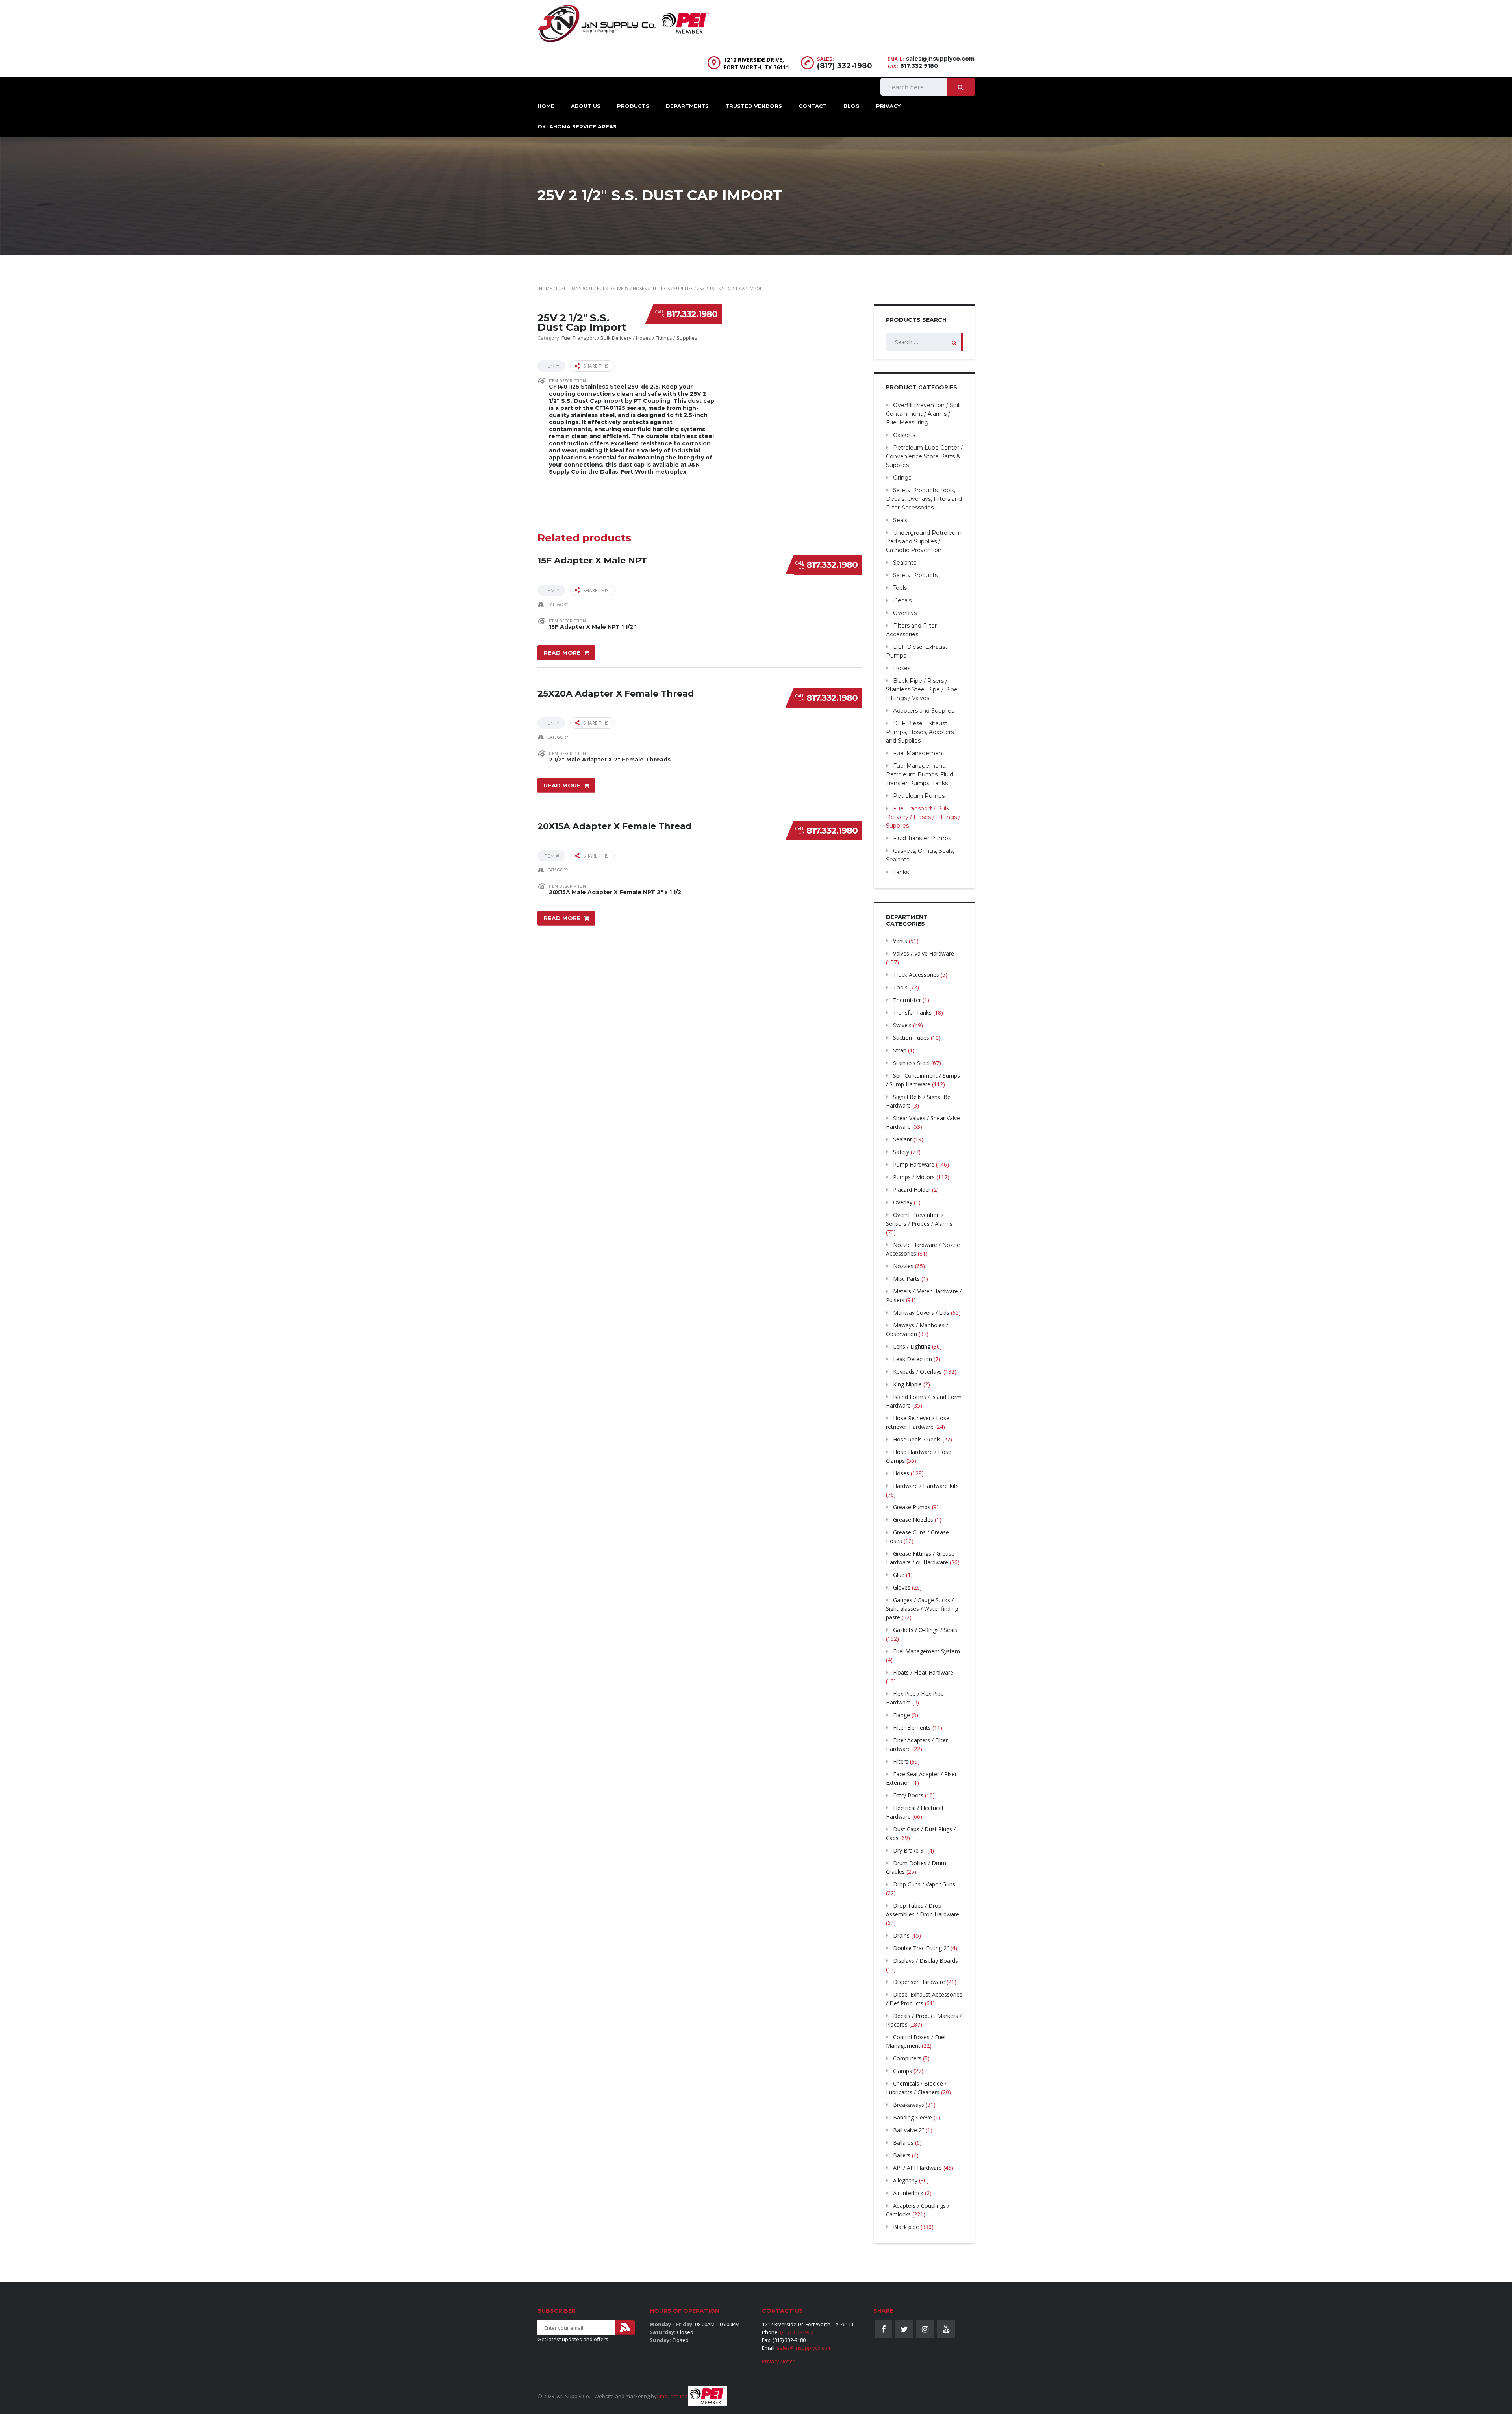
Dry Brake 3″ (909, 1850)
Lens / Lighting (912, 1346)
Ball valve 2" (909, 2130)
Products (633, 106)
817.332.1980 (692, 314)
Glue (899, 1575)
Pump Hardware (914, 1164)
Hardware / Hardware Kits (926, 1486)
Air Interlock (908, 2193)
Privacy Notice (779, 2361)
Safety (901, 1152)
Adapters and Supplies (924, 711)
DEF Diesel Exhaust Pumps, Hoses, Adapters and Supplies (920, 732)
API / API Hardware (917, 2168)
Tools (900, 588)
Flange (901, 1715)
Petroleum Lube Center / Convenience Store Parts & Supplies (924, 456)
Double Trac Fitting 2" (921, 1948)
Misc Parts (906, 1279)
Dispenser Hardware (919, 1982)
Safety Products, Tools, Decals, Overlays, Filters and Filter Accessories (924, 499)
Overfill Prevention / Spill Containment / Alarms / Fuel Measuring (923, 414)
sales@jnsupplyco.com (940, 59)
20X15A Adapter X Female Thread (615, 826)
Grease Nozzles (913, 1520)
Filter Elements (912, 1728)
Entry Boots (908, 1795)
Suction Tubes (911, 1038)
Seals (900, 520)
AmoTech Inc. (672, 2396)
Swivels (902, 1025)
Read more (562, 653)
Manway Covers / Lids (921, 1313)
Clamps (902, 2071)
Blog (851, 106)
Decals (902, 600)
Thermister (907, 1000)
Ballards (903, 2143)
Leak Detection (913, 1359)
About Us (586, 106)
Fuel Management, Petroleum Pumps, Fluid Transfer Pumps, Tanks (920, 774)
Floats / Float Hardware (923, 1672)
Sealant (902, 1139)
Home (546, 106)
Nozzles (903, 1266)
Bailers (902, 2155)
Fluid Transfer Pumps (922, 838)
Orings (902, 478)
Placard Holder (912, 1190)
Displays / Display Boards (926, 1961)
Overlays (905, 613)
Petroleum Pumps (919, 796)
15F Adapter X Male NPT (592, 560)
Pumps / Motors (914, 1177)
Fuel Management (919, 753)
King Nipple (907, 1384)
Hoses (902, 668)
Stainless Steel (911, 1063)
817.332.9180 (919, 66)
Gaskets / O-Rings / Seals (925, 1630)
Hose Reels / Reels (917, 1439)
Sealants (905, 563)
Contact (813, 106)
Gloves (902, 1587)
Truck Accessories (916, 975)
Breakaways (909, 2105)
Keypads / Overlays (917, 1372)
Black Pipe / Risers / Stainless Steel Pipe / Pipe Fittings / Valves (922, 689)
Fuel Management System (926, 1651)
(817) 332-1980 (845, 66)
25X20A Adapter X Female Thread (616, 694)
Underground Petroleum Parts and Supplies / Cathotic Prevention (924, 541)
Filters (901, 1761)
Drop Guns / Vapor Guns (924, 1884)
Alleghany (905, 2180)
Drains (901, 1935)
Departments (687, 106)
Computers (907, 2058)
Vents (900, 941)
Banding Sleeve (913, 2117)
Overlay (903, 1202)
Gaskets (904, 435)
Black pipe (906, 2227)
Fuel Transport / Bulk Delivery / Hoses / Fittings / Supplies (624, 288)
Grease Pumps (912, 1507)
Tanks (901, 872)
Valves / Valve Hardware (924, 953)
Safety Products (915, 575)
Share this (596, 366)
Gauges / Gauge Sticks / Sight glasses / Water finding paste (922, 1609)
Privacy (888, 106)
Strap (900, 1050)
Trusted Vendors (754, 106)
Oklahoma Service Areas (577, 126)
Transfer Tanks (912, 1012)
